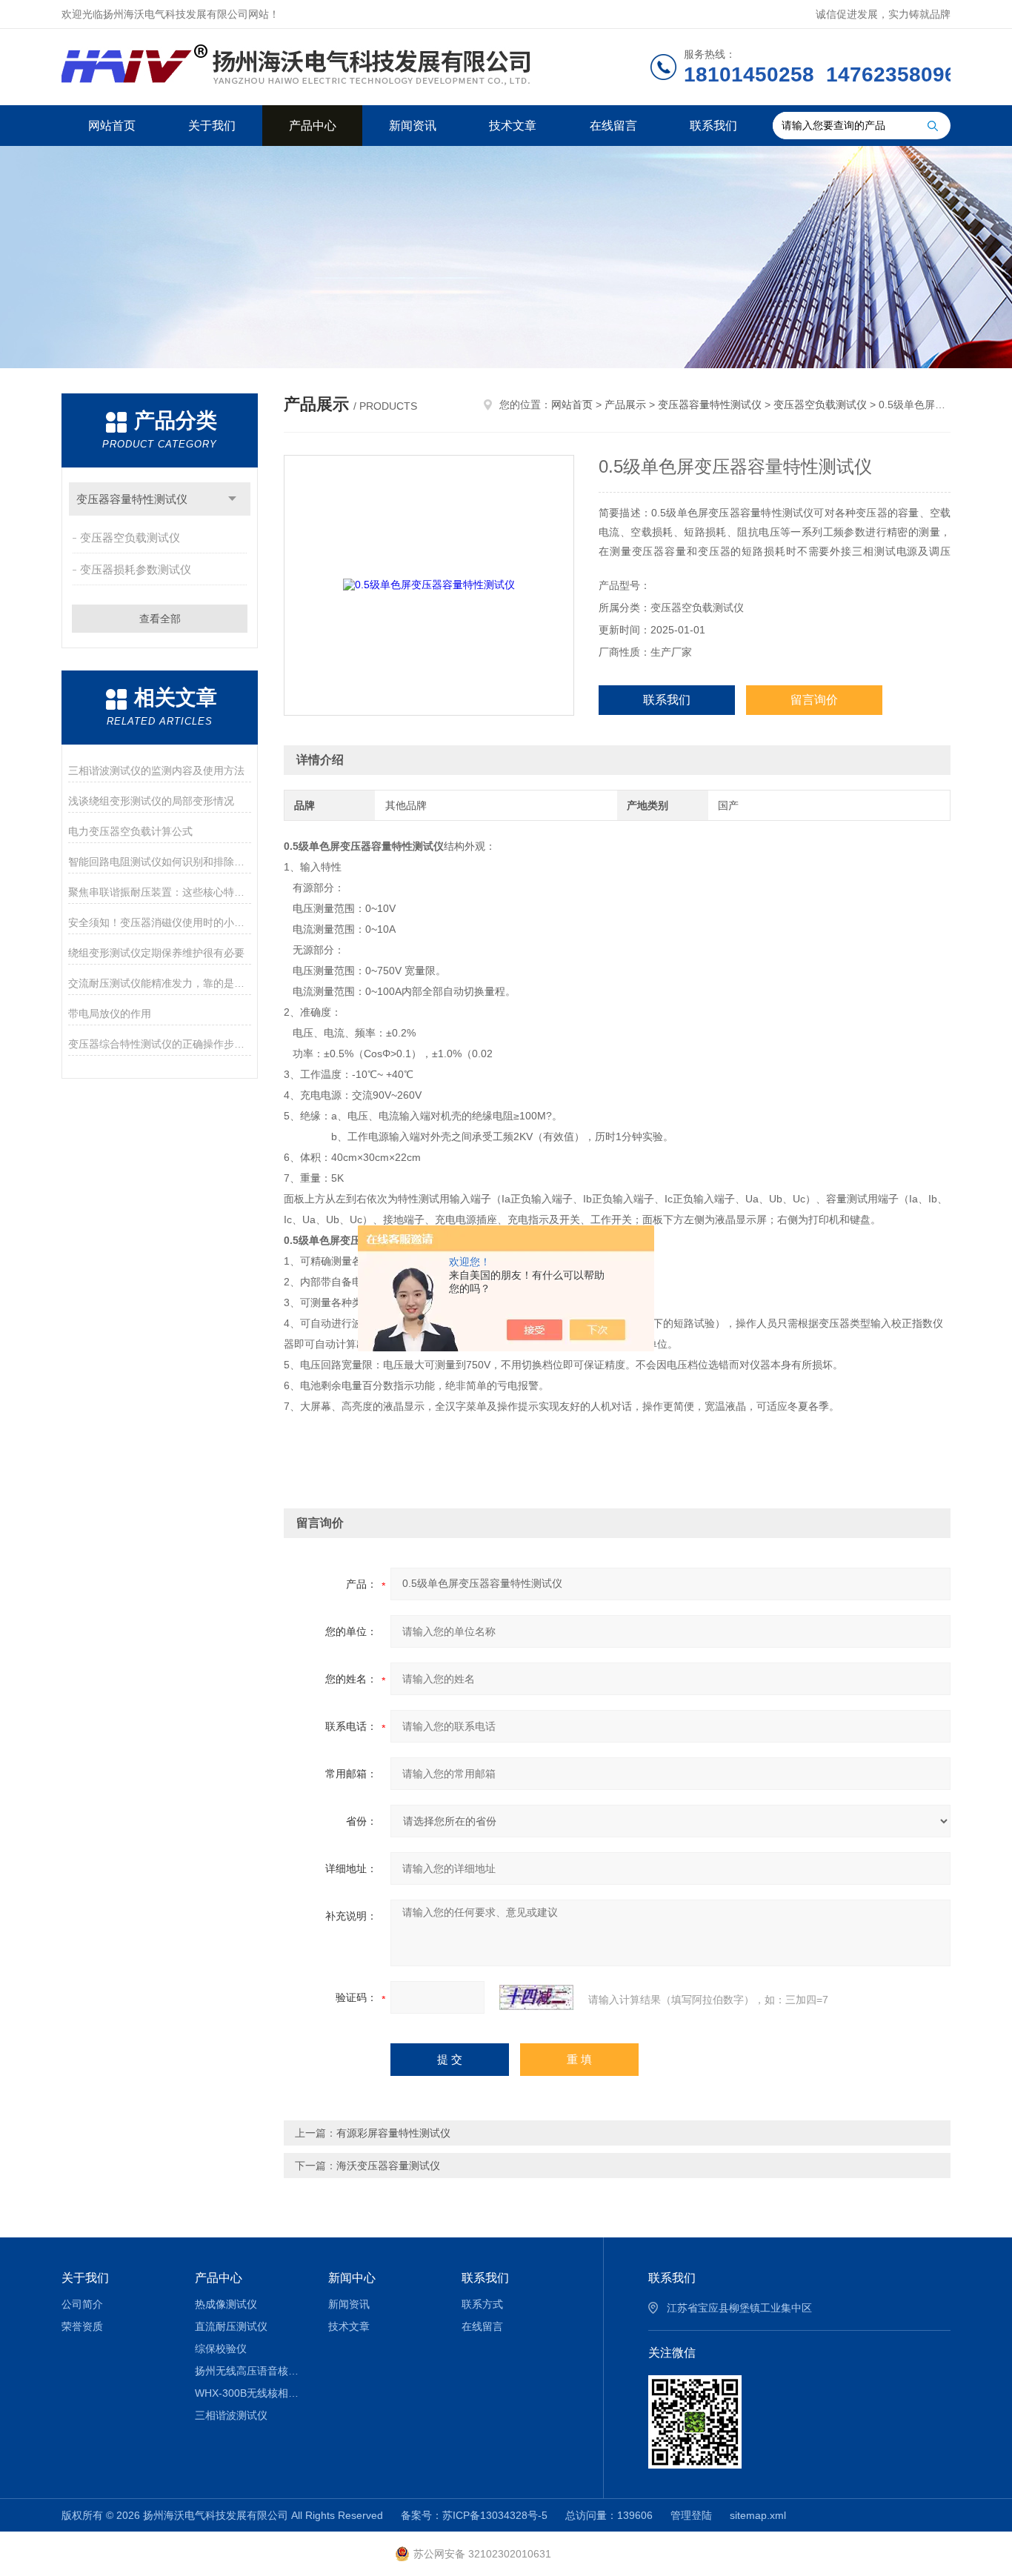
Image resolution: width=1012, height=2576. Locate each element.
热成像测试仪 (226, 2304)
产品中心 (313, 126)
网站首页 (112, 126)
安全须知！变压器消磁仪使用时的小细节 (160, 922)
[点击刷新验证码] (536, 1997)
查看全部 (160, 619)
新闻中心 (352, 2278)
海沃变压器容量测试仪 (388, 2166)
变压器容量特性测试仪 (132, 499)
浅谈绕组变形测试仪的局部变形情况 (151, 801)
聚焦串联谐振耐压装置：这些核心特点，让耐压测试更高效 (160, 892)
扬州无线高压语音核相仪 (251, 2371)
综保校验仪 (221, 2349)
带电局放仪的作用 (110, 1014)
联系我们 (713, 126)
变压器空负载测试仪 (130, 538)
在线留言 (613, 126)
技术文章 (513, 126)
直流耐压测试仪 (231, 2326)
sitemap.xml (758, 2515)
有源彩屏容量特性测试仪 (393, 2133)
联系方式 (482, 2304)
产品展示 (625, 405)
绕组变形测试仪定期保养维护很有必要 (156, 953)
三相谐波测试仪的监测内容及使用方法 (156, 771)
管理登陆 (691, 2515)
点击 (232, 499)
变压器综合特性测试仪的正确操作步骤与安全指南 (160, 1044)
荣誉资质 (82, 2326)
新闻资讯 (413, 126)
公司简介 (82, 2304)
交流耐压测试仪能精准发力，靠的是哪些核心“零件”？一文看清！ (160, 983)
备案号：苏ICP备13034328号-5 (474, 2515)
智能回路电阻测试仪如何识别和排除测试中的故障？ (160, 862)
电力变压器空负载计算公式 (130, 831)
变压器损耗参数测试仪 (136, 569)
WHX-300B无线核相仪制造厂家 (251, 2393)
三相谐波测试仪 (231, 2415)
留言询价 (814, 700)
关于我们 (212, 126)
